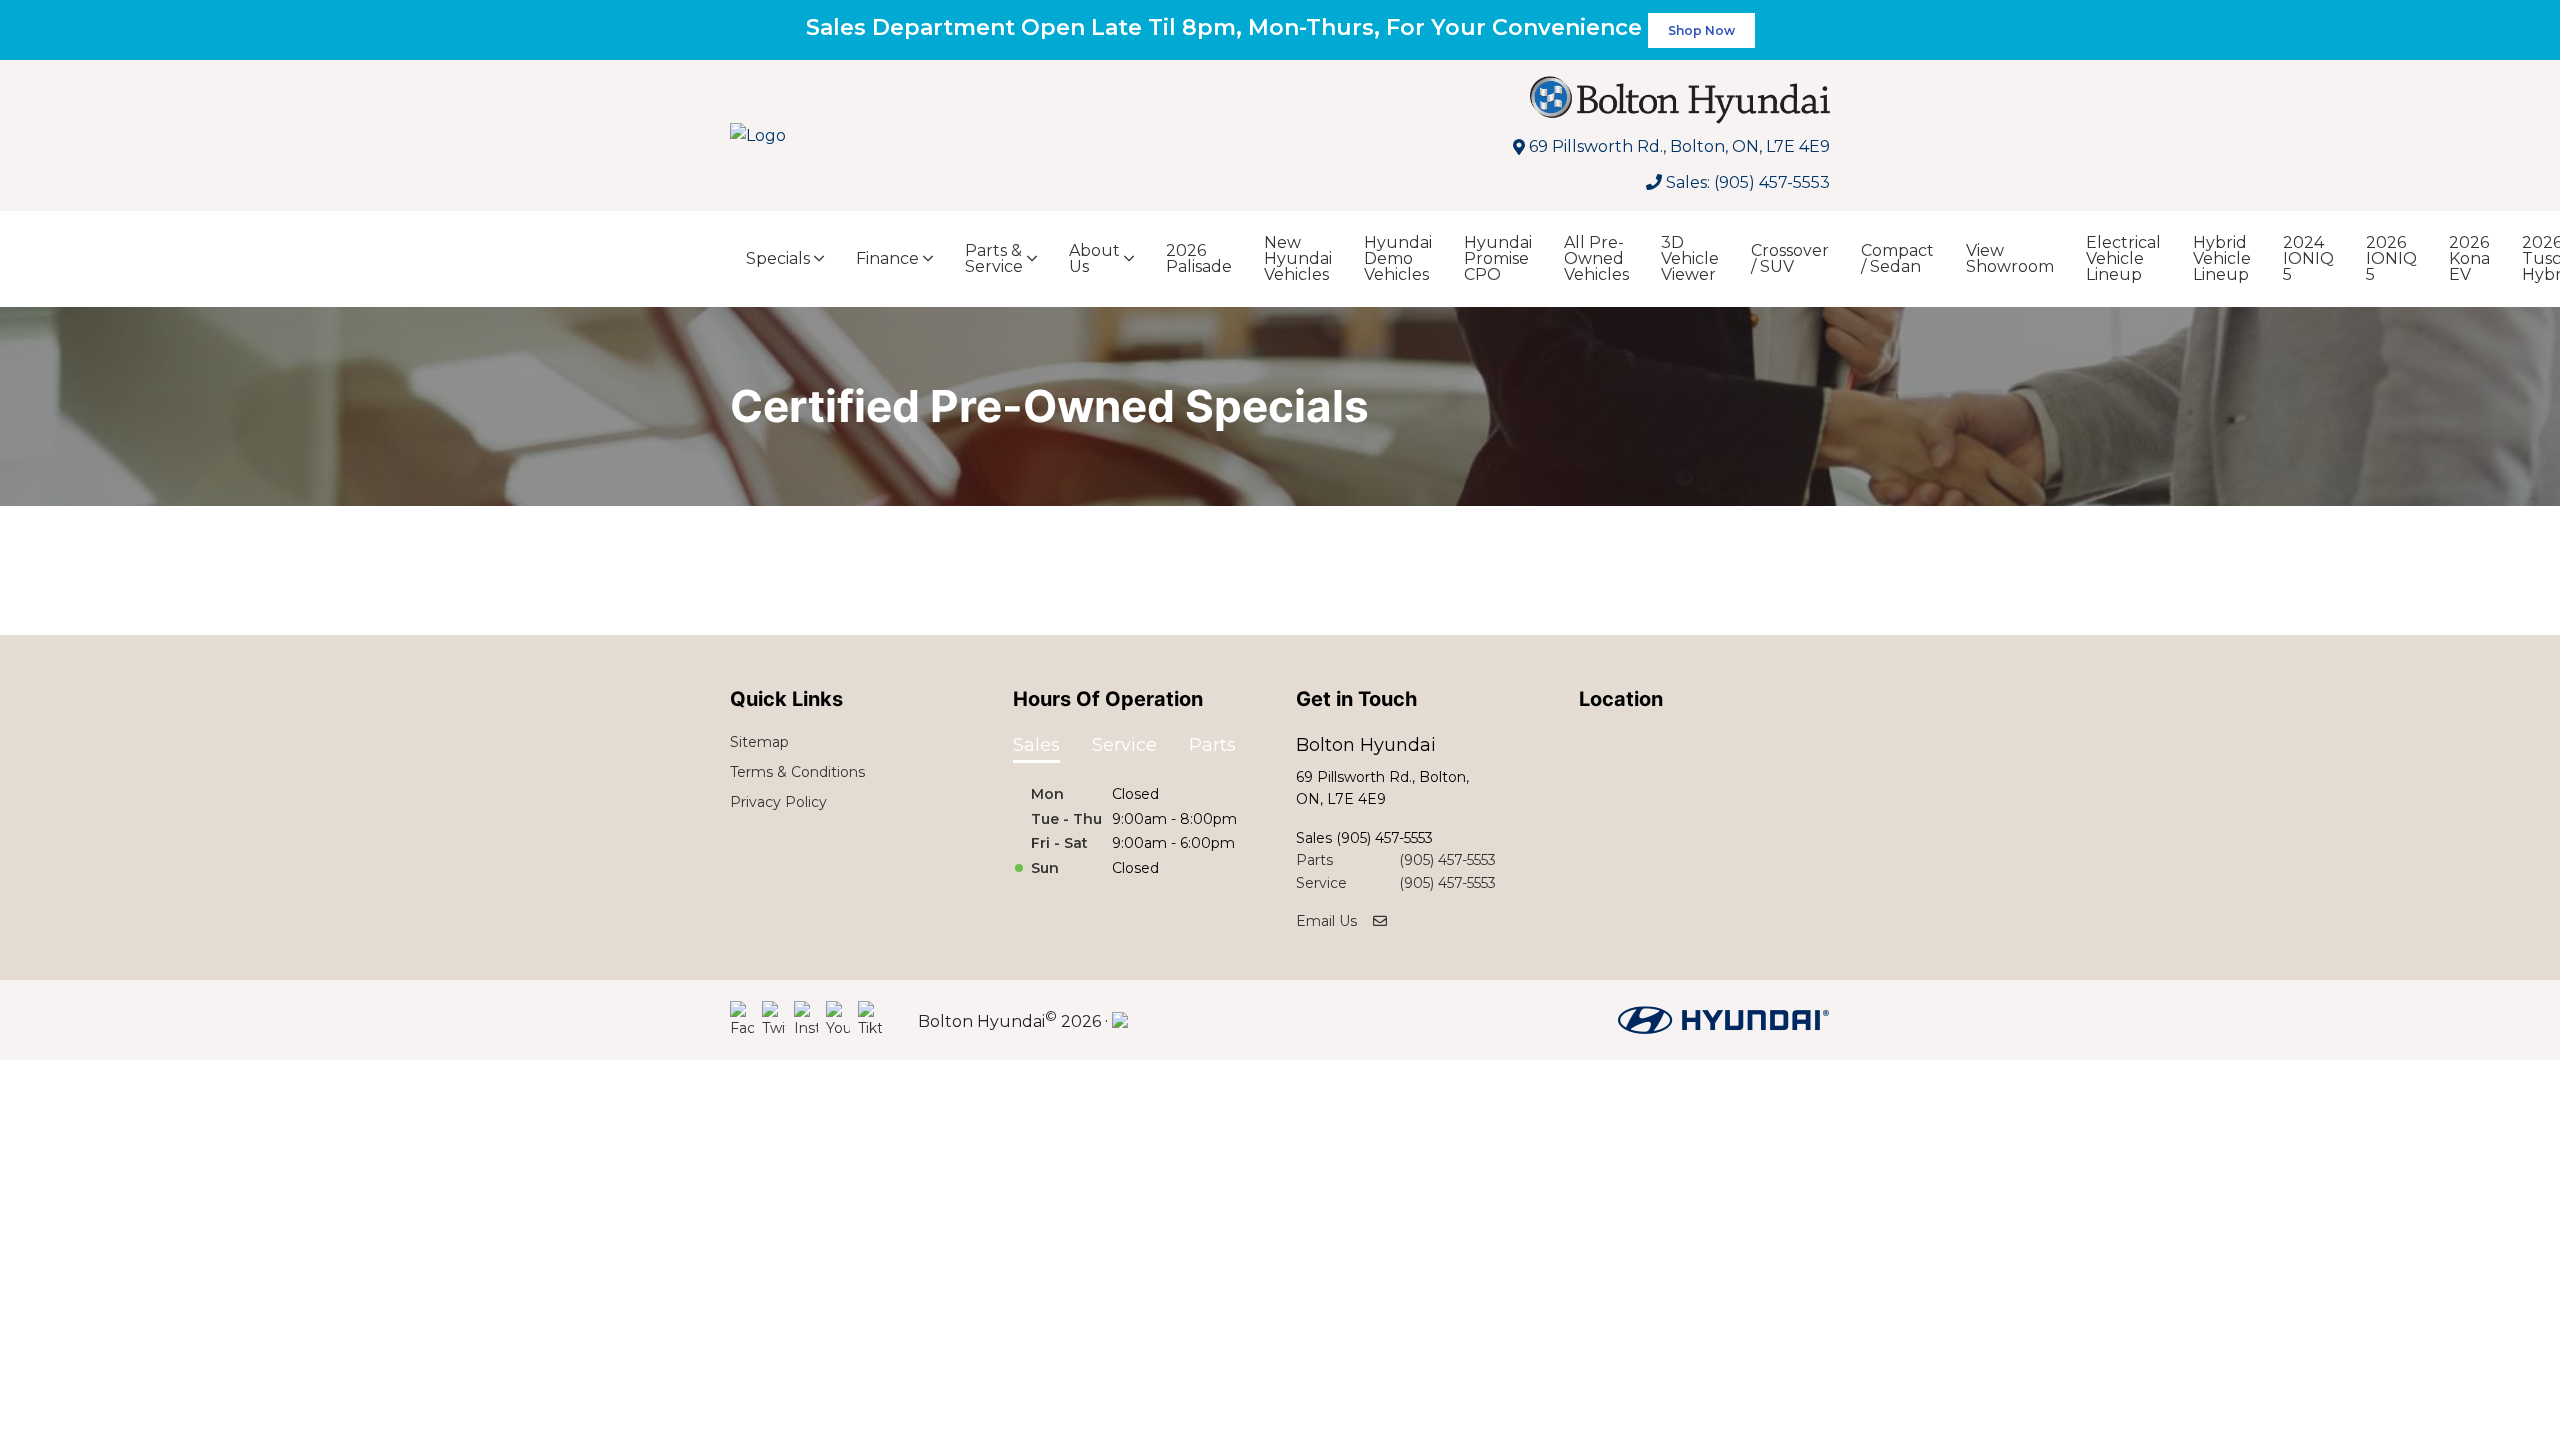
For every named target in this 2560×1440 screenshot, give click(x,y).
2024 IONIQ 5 (2308, 258)
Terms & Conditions (797, 772)
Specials (778, 258)
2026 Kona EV (2469, 258)
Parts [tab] (1212, 745)
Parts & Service (994, 258)
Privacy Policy (778, 802)
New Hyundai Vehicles (1298, 258)
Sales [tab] (1036, 745)
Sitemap (759, 742)
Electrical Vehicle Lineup (2123, 258)
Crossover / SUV (1790, 258)
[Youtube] (838, 1020)
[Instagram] (806, 1020)
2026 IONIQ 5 (2391, 258)
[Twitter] (774, 1020)
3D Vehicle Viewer (1690, 258)
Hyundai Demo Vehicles (1398, 258)
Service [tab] (1124, 745)
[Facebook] (742, 1020)
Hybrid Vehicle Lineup (2222, 258)
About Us (1094, 258)
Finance (887, 258)
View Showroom (2010, 258)
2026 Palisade (1199, 258)
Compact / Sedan (1897, 258)
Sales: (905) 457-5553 (1748, 182)
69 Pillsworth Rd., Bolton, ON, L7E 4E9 (1679, 146)
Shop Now (1701, 30)
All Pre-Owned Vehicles (1596, 258)
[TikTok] (870, 1020)
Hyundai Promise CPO (1498, 258)
